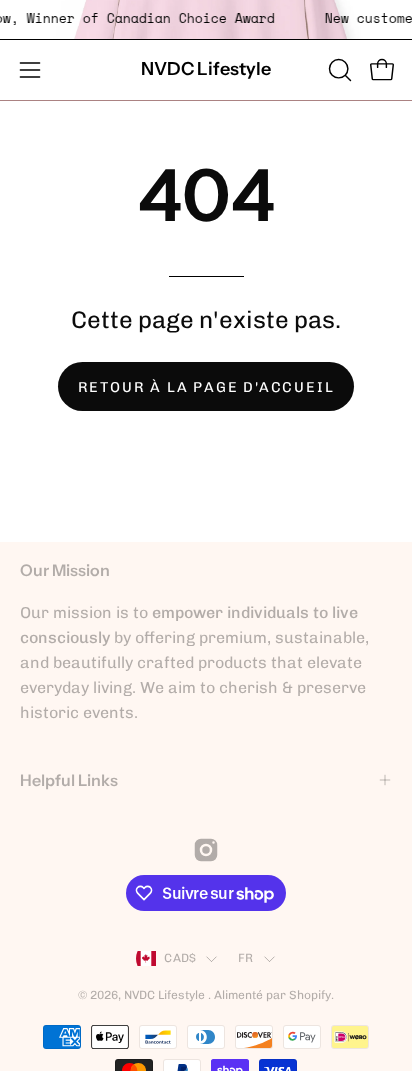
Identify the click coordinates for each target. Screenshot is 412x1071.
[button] (338, 70)
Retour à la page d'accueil (206, 387)
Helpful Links (69, 780)
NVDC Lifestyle (206, 69)
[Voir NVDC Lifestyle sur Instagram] (206, 850)
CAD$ (180, 958)
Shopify (310, 995)
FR (245, 958)
